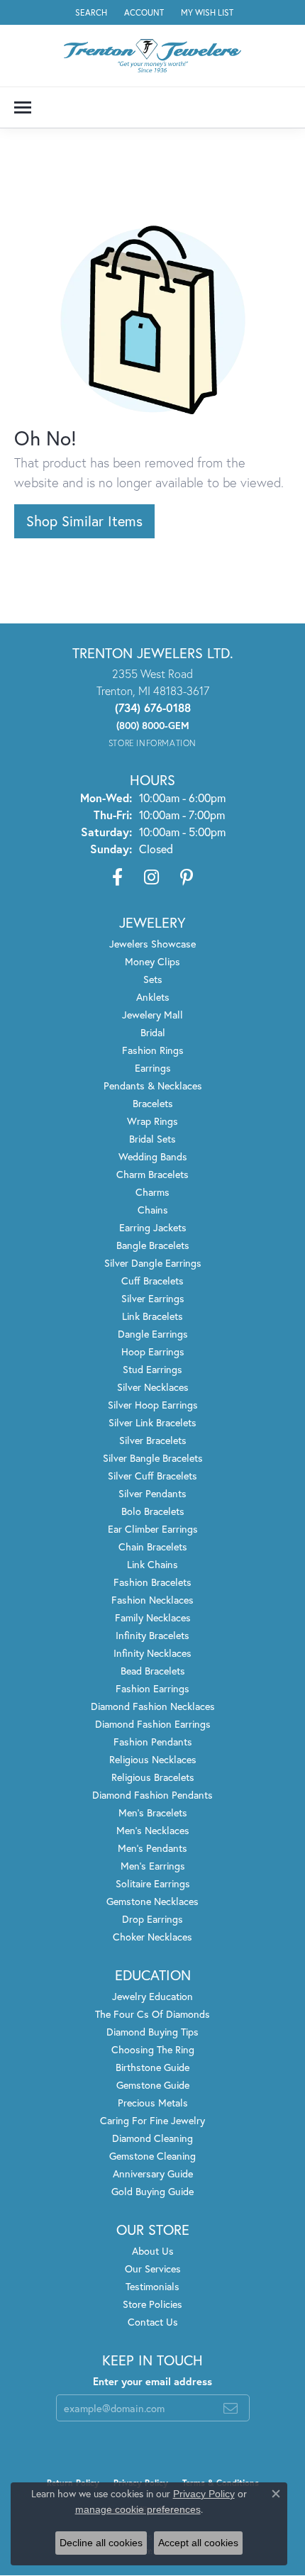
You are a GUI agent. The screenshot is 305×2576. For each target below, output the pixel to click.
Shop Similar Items (84, 521)
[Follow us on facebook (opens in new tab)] (117, 877)
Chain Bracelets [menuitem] (153, 1547)
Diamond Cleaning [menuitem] (152, 2138)
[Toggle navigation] (23, 107)
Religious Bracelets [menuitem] (153, 1777)
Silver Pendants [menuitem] (152, 1493)
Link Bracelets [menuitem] (152, 1316)
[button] (90, 12)
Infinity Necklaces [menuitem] (152, 1653)
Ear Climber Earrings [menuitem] (153, 1529)
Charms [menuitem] (152, 1192)
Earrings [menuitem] (153, 1068)
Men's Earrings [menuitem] (153, 1866)
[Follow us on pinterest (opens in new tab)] (187, 877)
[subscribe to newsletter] (231, 2408)
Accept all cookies (198, 2543)
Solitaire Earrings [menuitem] (153, 1883)
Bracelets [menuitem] (153, 1103)
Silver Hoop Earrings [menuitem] (153, 1405)
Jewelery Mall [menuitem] (152, 1015)
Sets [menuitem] (153, 979)
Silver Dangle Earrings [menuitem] (153, 1263)
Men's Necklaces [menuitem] (153, 1830)
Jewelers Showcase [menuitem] (152, 944)
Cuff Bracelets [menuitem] (152, 1281)
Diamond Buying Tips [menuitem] (152, 2032)
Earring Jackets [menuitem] (153, 1227)
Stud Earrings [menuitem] (152, 1369)
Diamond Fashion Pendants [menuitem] (152, 1795)
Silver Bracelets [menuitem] (153, 1440)
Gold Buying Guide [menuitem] (152, 2191)
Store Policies (152, 2304)
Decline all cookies (101, 2543)
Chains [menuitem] (153, 1210)
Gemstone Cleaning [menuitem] (152, 2156)
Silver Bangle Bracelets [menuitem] (153, 1458)
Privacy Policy (204, 2494)
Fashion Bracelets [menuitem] (152, 1582)
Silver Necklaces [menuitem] (153, 1387)
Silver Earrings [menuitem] (153, 1298)
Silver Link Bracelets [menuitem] (152, 1422)
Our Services (153, 2269)
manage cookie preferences (138, 2509)
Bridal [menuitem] (153, 1032)
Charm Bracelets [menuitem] (152, 1174)
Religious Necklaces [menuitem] (153, 1759)
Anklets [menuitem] (153, 997)
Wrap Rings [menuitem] (152, 1121)
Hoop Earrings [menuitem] (153, 1351)
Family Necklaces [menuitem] (153, 1617)
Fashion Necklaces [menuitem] (152, 1600)
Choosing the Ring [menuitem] (153, 2049)
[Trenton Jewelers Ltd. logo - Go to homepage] (152, 56)
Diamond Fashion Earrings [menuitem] (153, 1724)
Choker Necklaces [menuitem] (152, 1937)
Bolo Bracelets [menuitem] (153, 1511)
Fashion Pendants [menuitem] (153, 1742)
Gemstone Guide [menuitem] (153, 2085)
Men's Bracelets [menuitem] (153, 1812)
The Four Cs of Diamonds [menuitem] (152, 2014)
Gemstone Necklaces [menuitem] (152, 1901)
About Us (153, 2251)
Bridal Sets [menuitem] (152, 1139)
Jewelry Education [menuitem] (152, 1996)
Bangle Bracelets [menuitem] (153, 1245)
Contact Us (153, 2322)
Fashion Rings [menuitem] (153, 1050)
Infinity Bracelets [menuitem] (152, 1635)
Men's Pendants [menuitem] (152, 1848)
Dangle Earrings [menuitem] (153, 1334)
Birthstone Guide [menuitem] (152, 2067)
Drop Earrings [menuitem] (152, 1919)
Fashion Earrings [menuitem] (152, 1688)
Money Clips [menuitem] (152, 961)
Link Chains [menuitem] (152, 1564)
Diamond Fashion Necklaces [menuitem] (153, 1706)
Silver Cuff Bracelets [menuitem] (152, 1476)
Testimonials (152, 2286)
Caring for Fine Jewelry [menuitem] (152, 2120)
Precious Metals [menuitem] (153, 2103)
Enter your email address (152, 2381)
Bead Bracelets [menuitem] (153, 1671)
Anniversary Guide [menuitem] (153, 2173)
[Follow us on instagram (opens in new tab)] (151, 877)
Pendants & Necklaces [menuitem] (153, 1086)
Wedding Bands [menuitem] (153, 1156)
